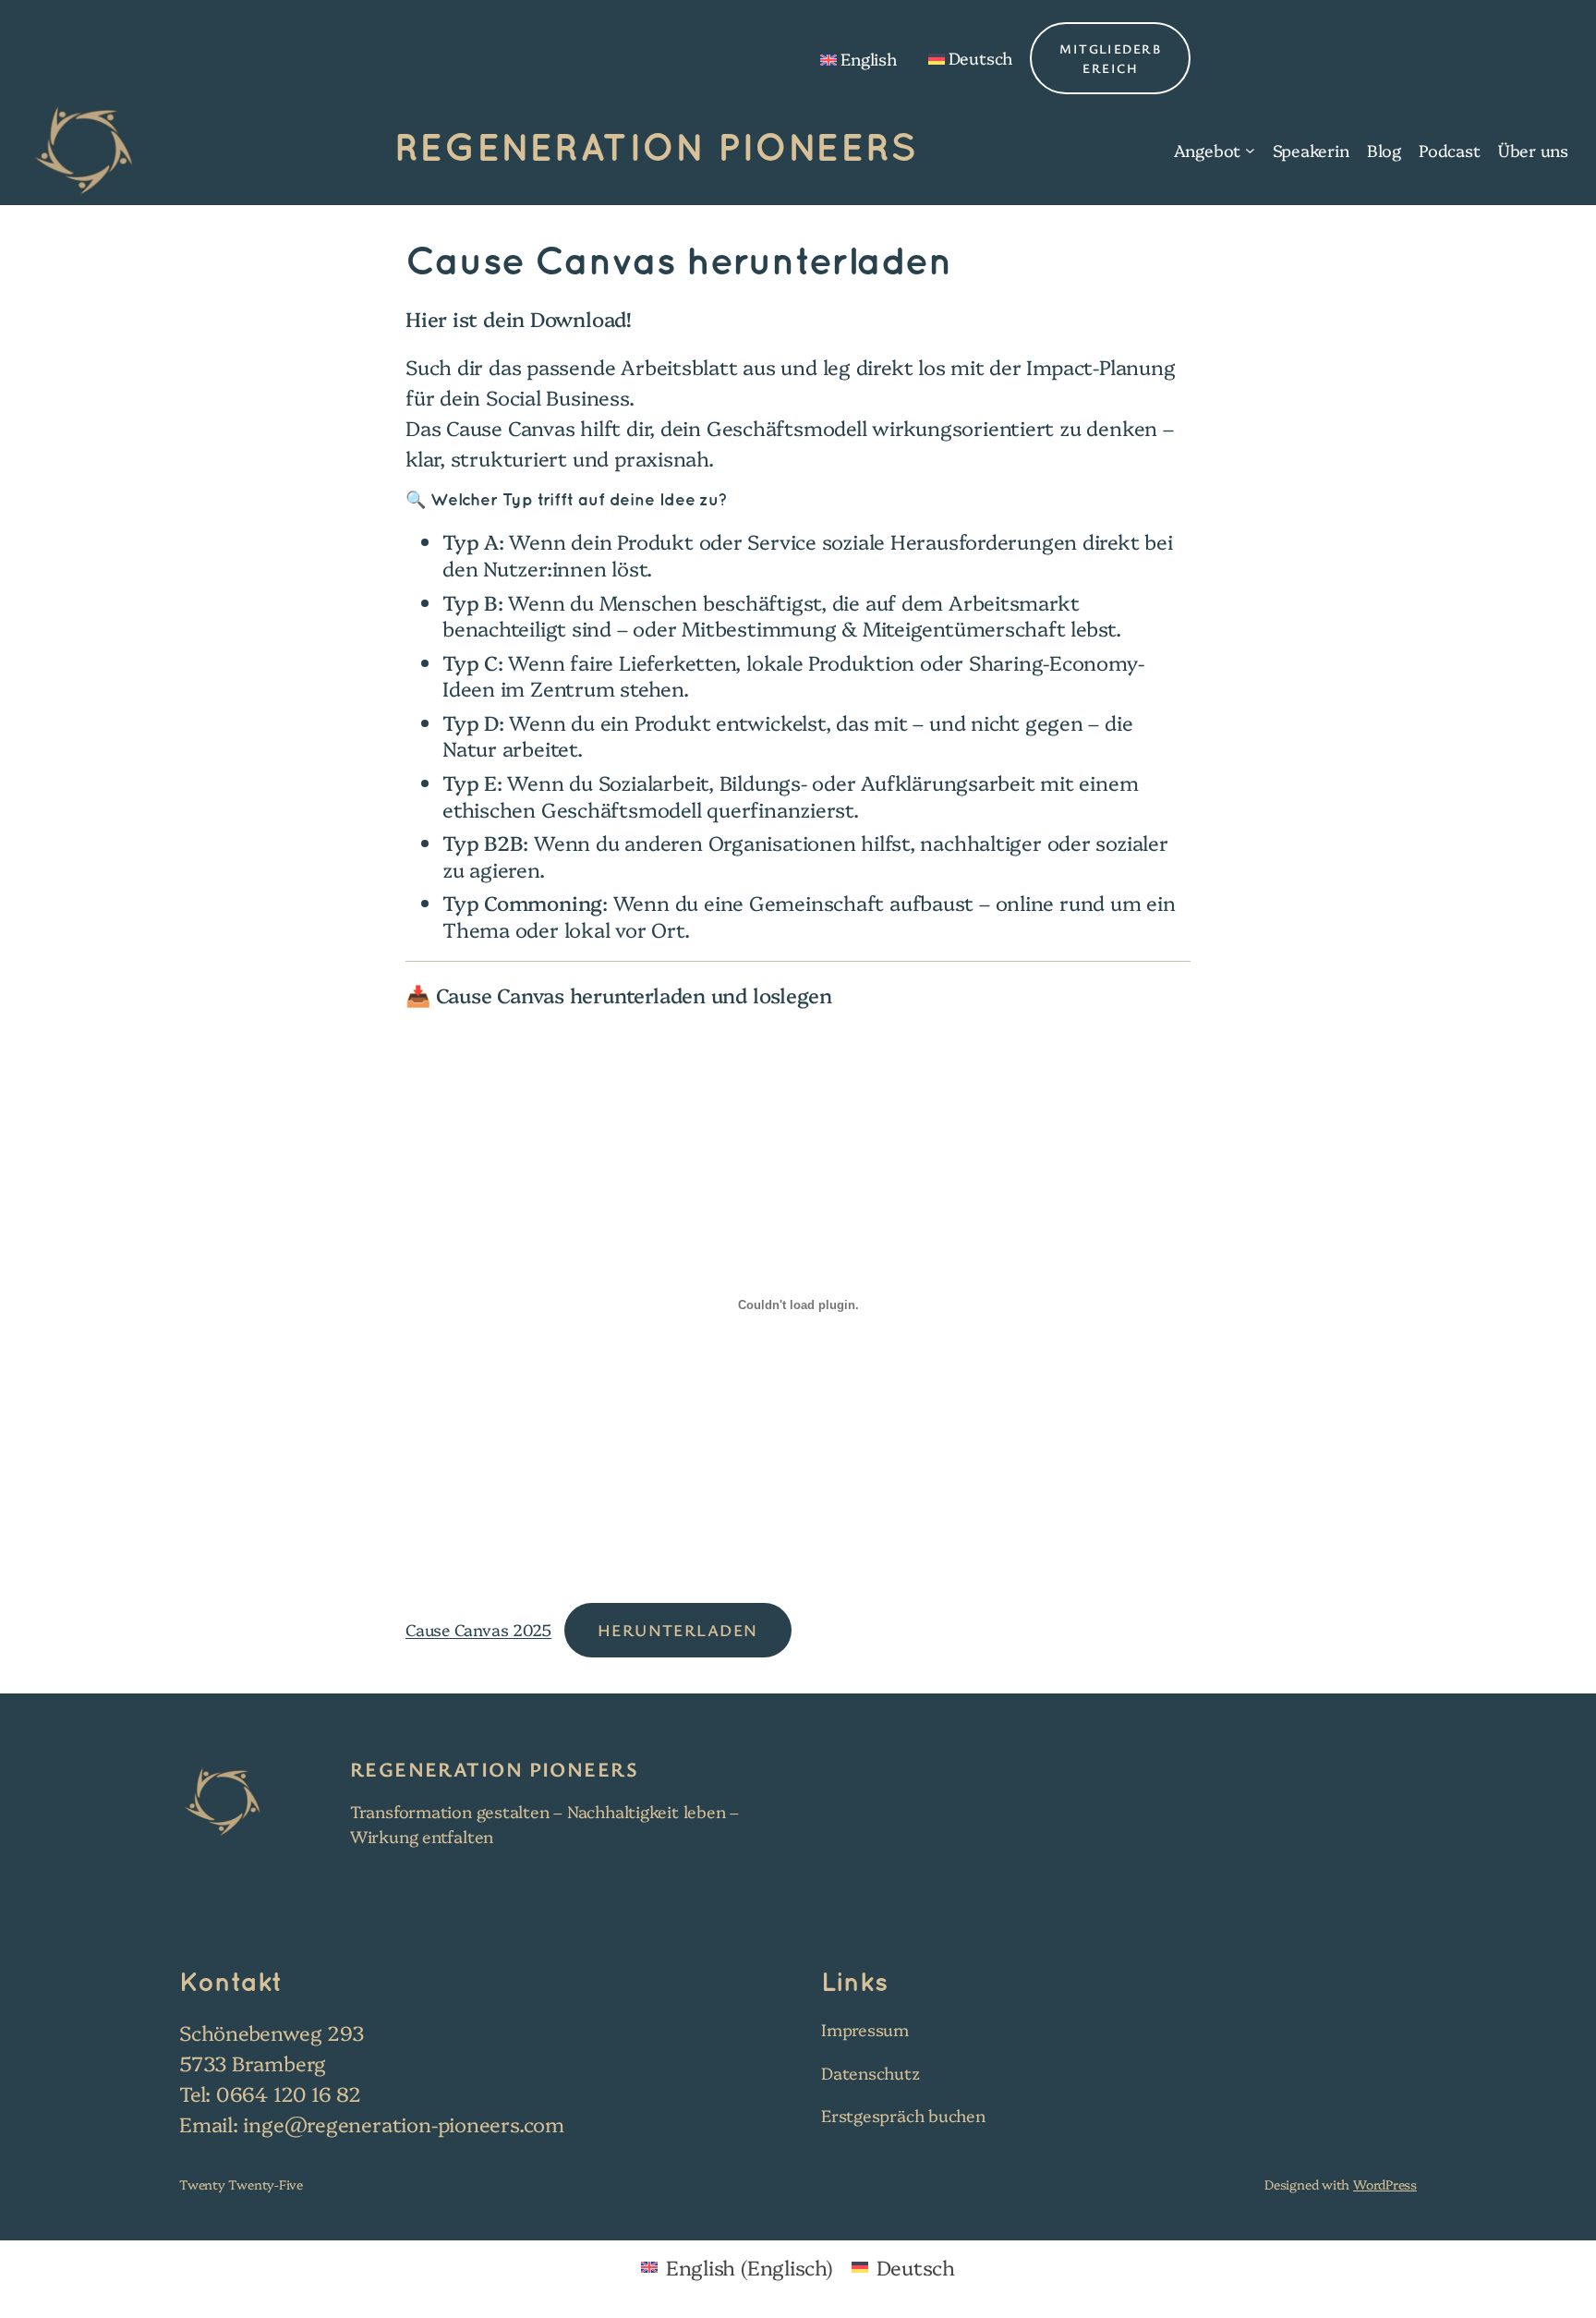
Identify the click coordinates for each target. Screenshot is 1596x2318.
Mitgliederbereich (1110, 58)
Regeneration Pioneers (656, 150)
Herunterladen (678, 1630)
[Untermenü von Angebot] (1250, 150)
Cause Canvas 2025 (478, 1629)
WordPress (1385, 2184)
